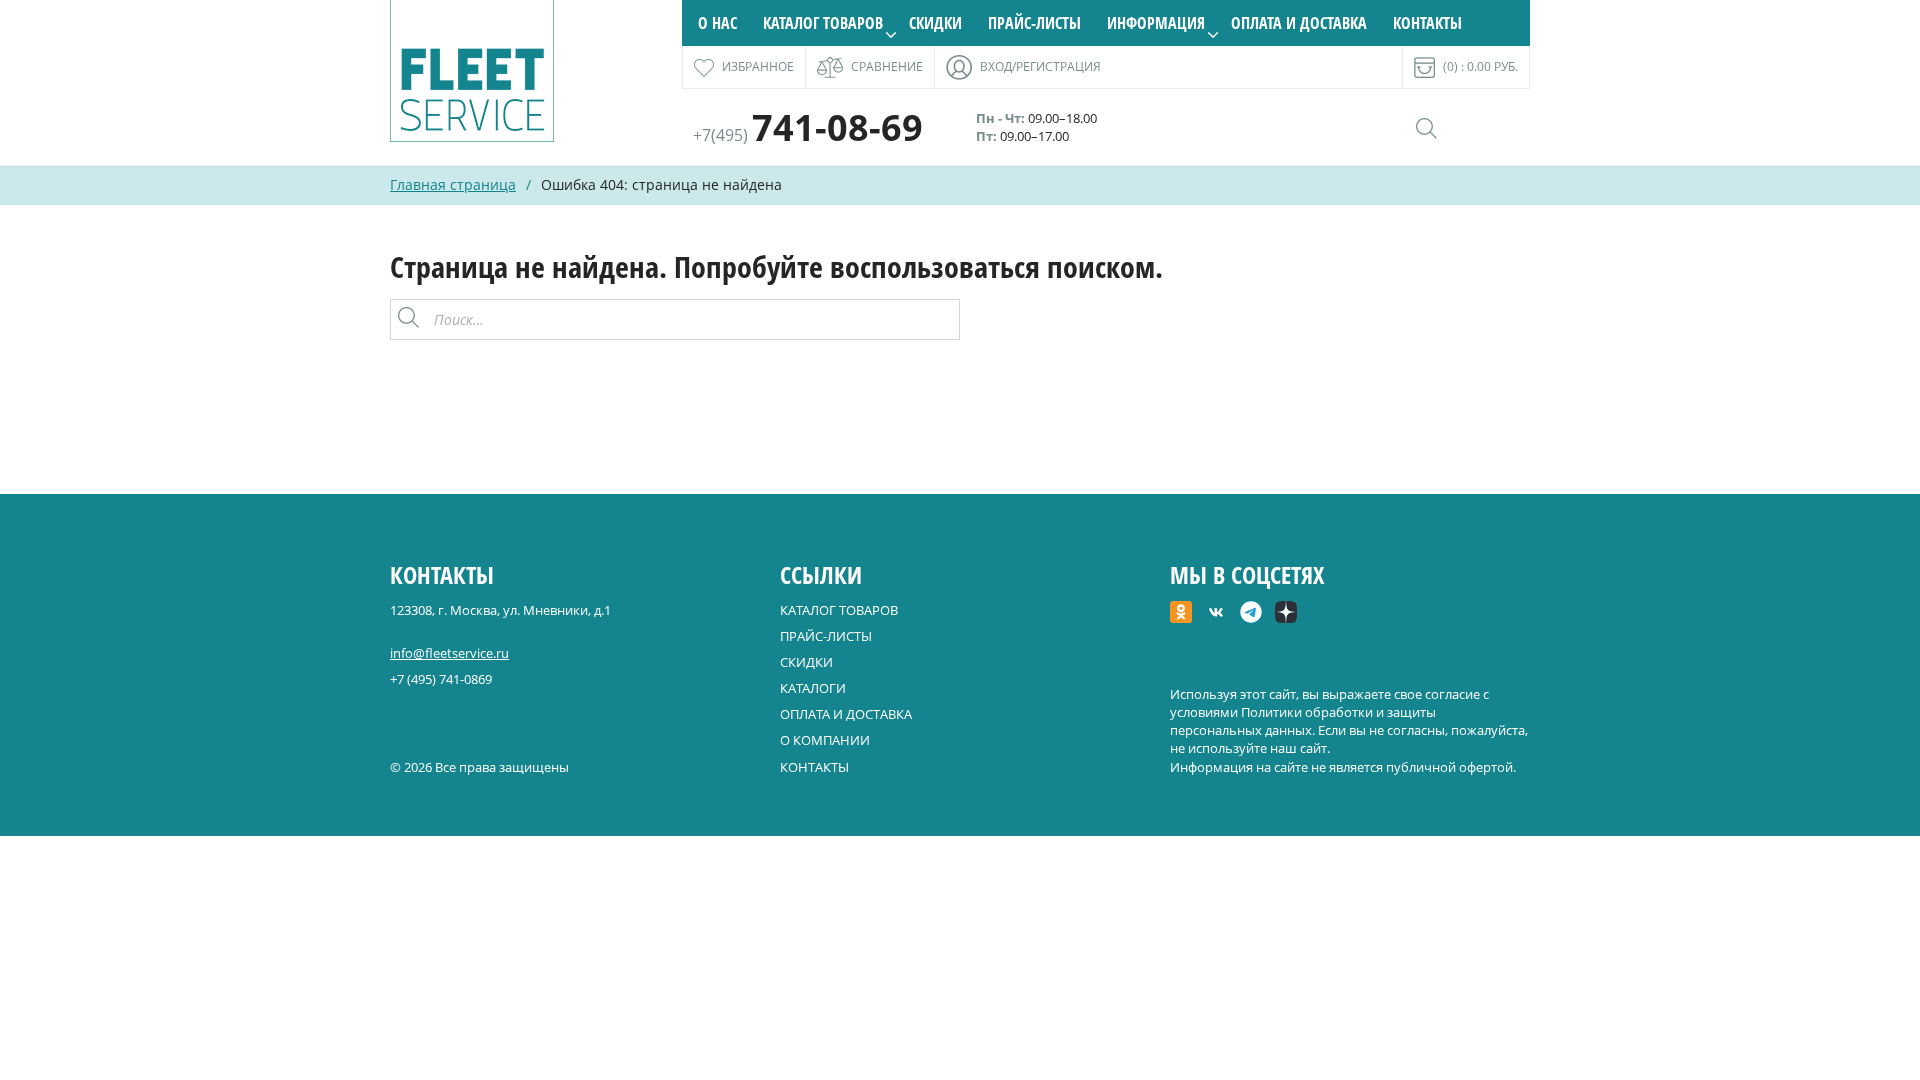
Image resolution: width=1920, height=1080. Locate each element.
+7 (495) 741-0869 (441, 679)
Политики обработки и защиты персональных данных (1303, 721)
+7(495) (808, 135)
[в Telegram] (1251, 614)
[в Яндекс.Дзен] (1286, 614)
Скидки (935, 23)
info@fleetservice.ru (449, 653)
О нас (717, 23)
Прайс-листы (1034, 23)
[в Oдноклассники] (1181, 614)
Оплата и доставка (1299, 23)
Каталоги (813, 688)
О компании (825, 740)
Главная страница (453, 184)
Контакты (1427, 23)
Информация (1156, 23)
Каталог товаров (823, 23)
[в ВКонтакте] (1216, 614)
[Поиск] (939, 319)
